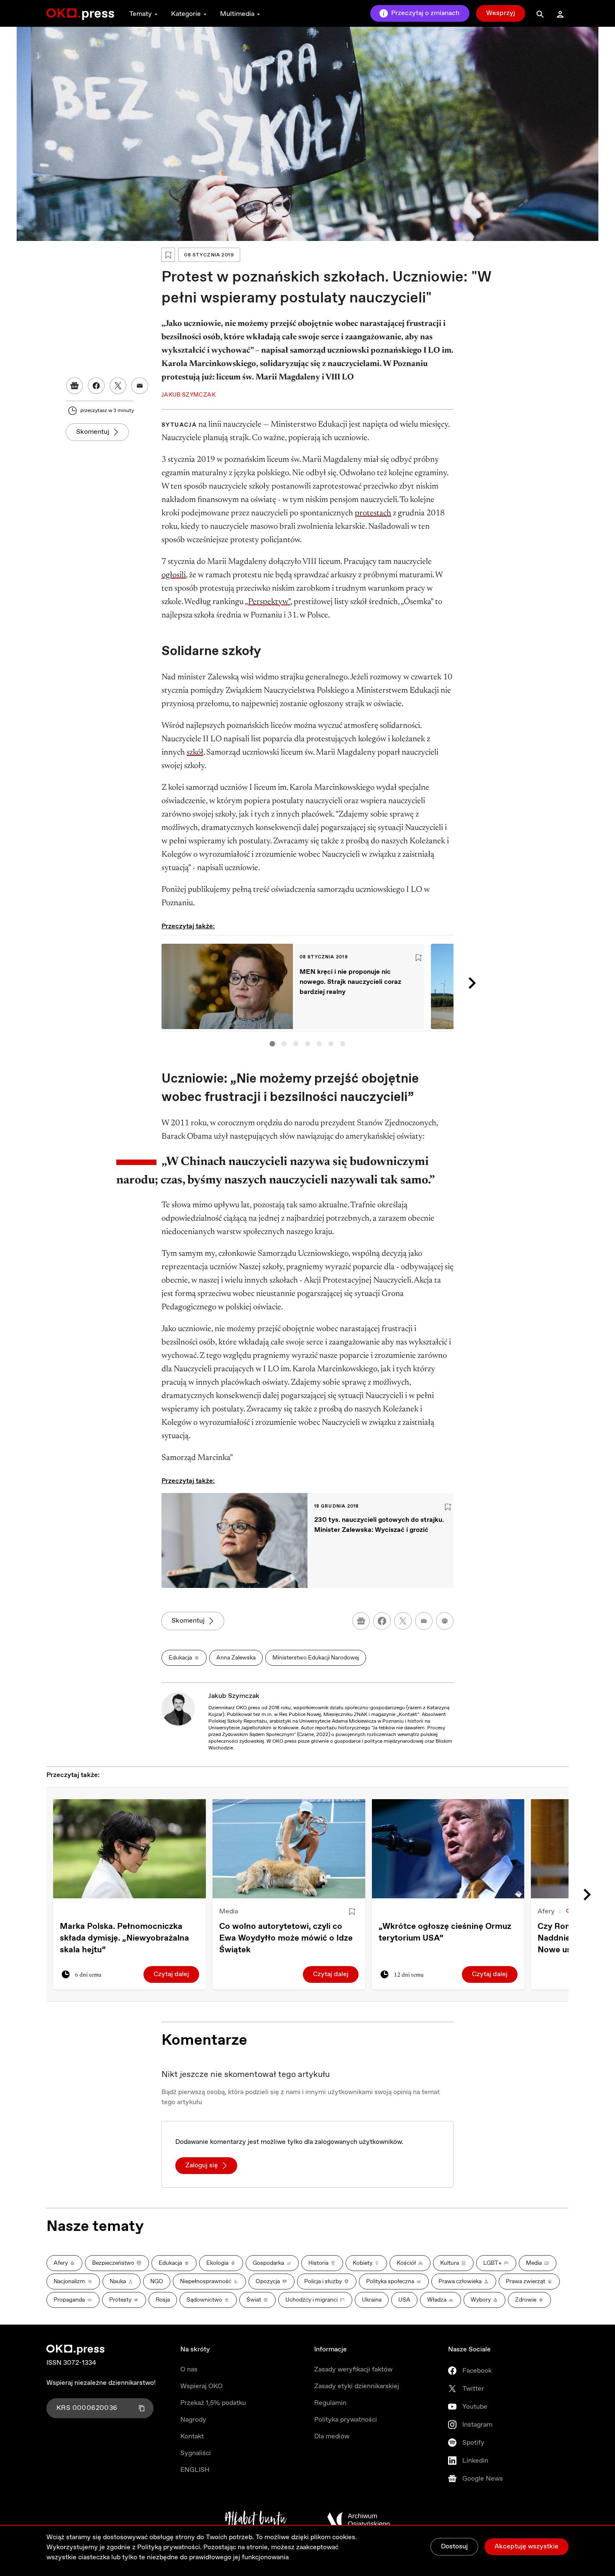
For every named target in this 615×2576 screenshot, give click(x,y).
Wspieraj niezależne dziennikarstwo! (101, 2383)
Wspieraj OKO (201, 2386)
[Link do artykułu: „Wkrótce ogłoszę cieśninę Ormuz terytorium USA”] (448, 1849)
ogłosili (174, 575)
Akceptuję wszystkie (527, 2547)
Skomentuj (93, 432)
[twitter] (403, 1621)
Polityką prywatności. (169, 2547)
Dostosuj (454, 2547)
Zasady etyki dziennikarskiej (357, 2386)
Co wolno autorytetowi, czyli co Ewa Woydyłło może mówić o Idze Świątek (286, 1938)
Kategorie (186, 14)
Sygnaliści (196, 2453)
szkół (195, 753)
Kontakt (192, 2436)
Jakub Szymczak (234, 1696)
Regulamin (330, 2403)
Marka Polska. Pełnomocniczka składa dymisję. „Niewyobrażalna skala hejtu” (124, 1938)
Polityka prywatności (346, 2420)
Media (229, 1912)
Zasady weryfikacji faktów (353, 2370)
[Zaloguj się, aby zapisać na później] (352, 1912)
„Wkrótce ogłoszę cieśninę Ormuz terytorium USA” (445, 1932)
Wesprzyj (501, 13)
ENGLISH (195, 2470)
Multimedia (237, 14)
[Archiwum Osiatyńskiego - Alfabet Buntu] (256, 2520)
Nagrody (193, 2420)
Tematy (141, 14)
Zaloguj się (202, 2165)
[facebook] (382, 1621)
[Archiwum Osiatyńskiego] (359, 2520)
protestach (373, 513)
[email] (424, 1621)
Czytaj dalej (171, 1974)
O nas (189, 2370)
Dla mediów (332, 2436)
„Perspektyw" (268, 602)
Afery (546, 1912)
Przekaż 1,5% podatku (213, 2403)
